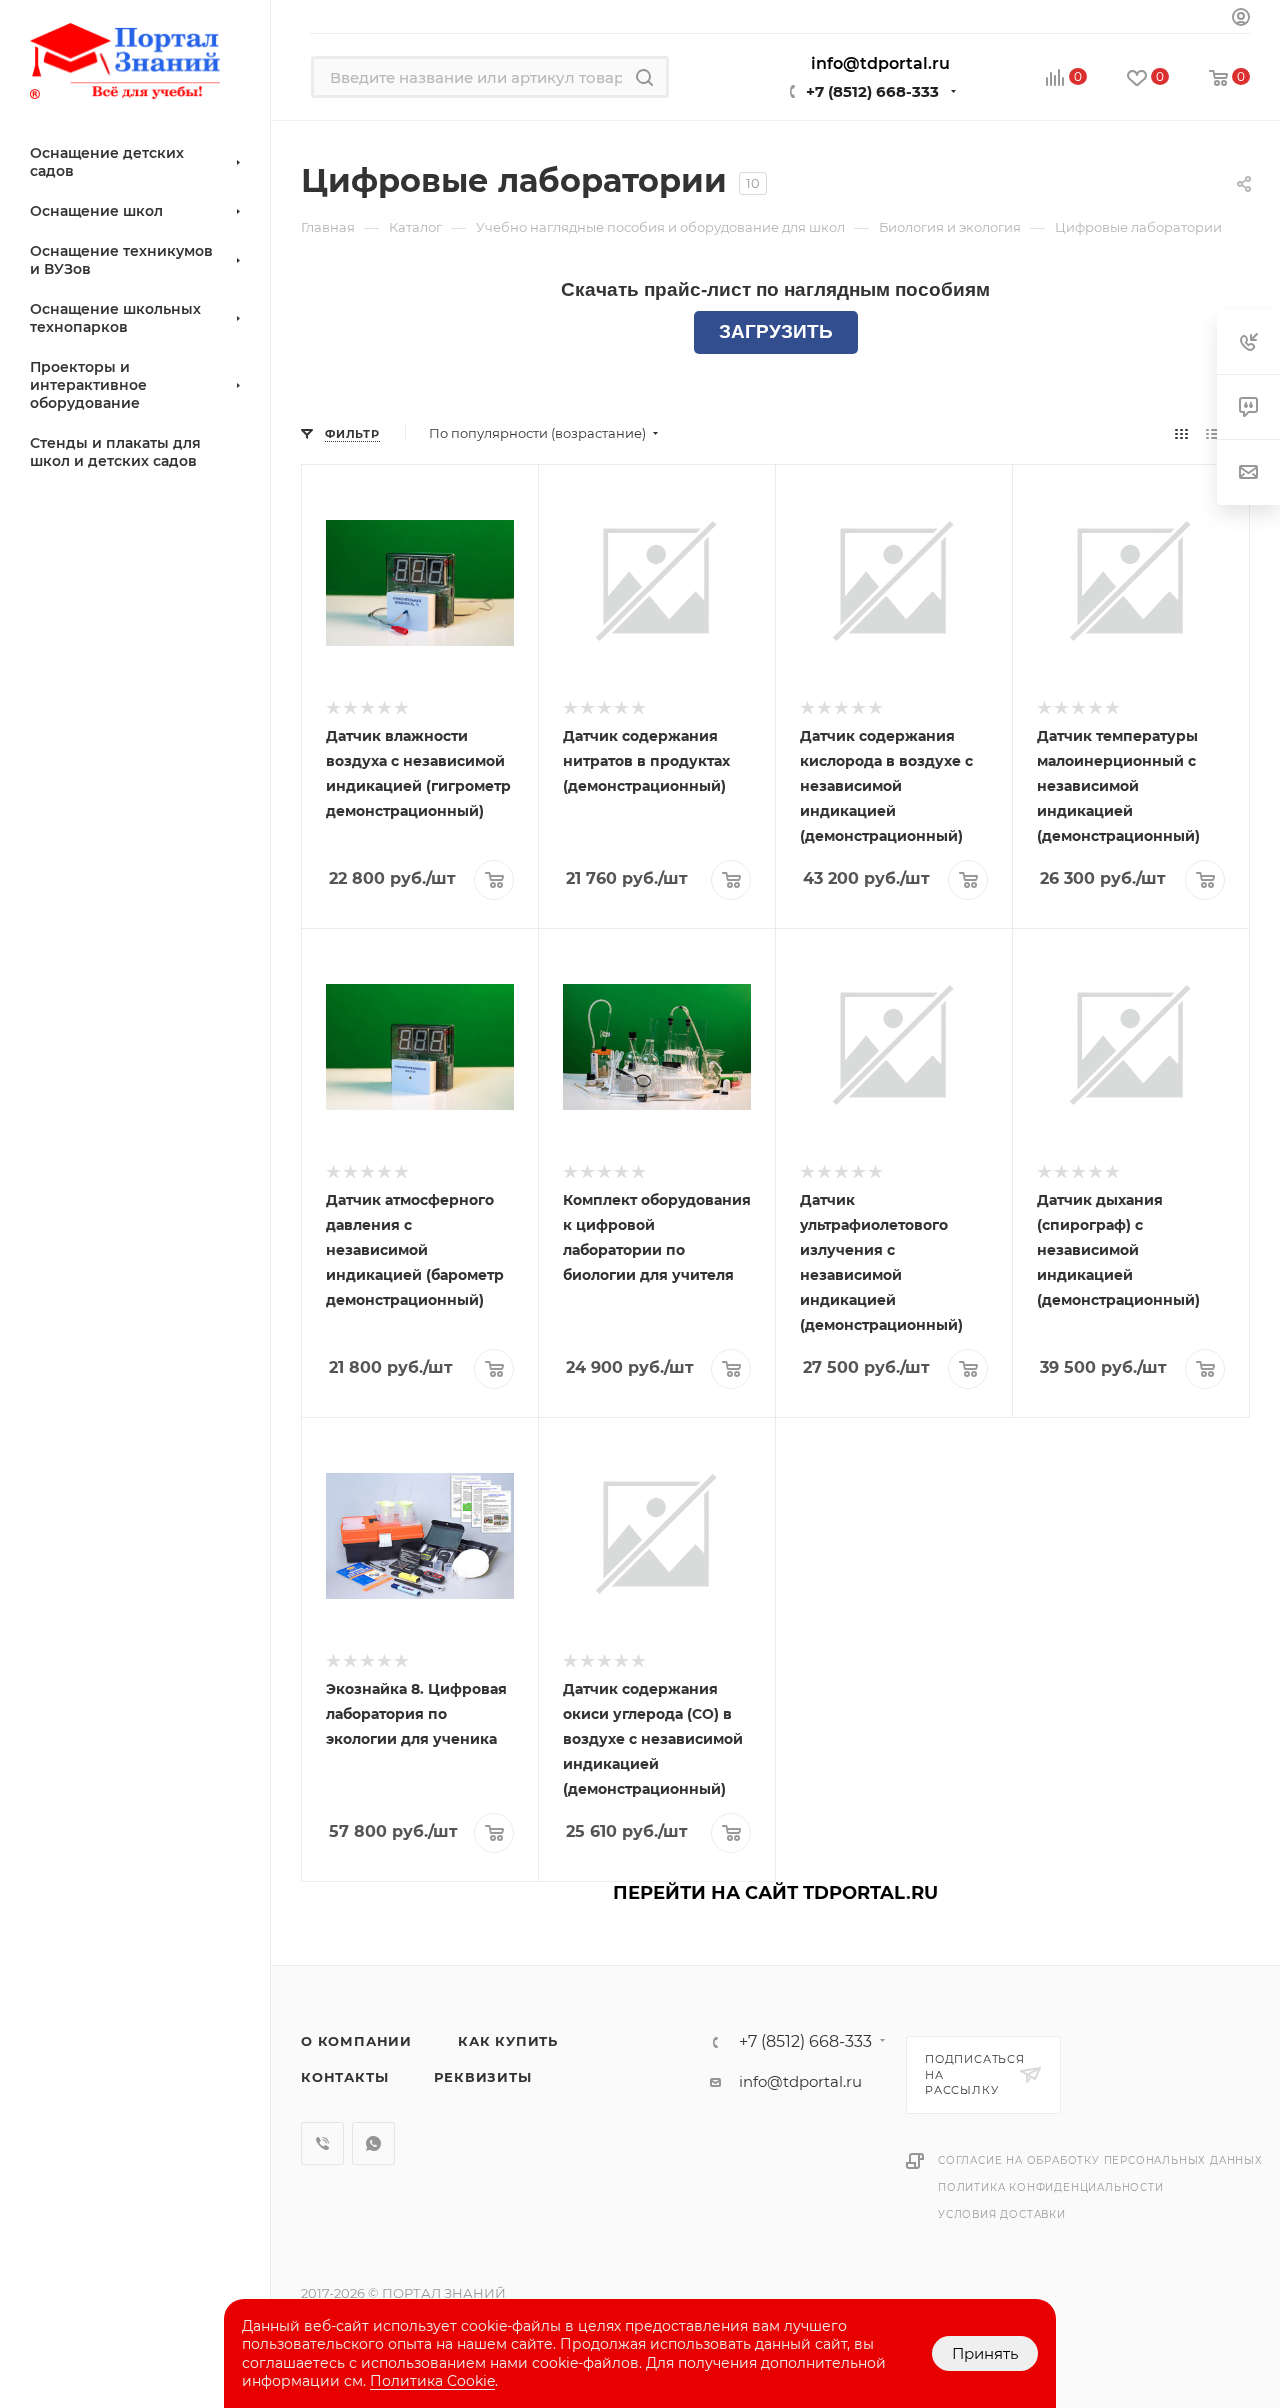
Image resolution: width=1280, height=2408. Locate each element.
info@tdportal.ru (800, 2081)
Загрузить (776, 331)
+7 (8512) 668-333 (872, 91)
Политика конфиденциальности (1051, 2187)
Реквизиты (482, 2077)
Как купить (508, 2041)
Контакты (344, 2077)
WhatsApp (373, 2143)
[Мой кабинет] (1241, 19)
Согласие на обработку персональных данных (1100, 2160)
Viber (322, 2143)
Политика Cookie (432, 2381)
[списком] (1212, 433)
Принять (985, 2353)
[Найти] (644, 77)
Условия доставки (1002, 2214)
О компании (356, 2041)
